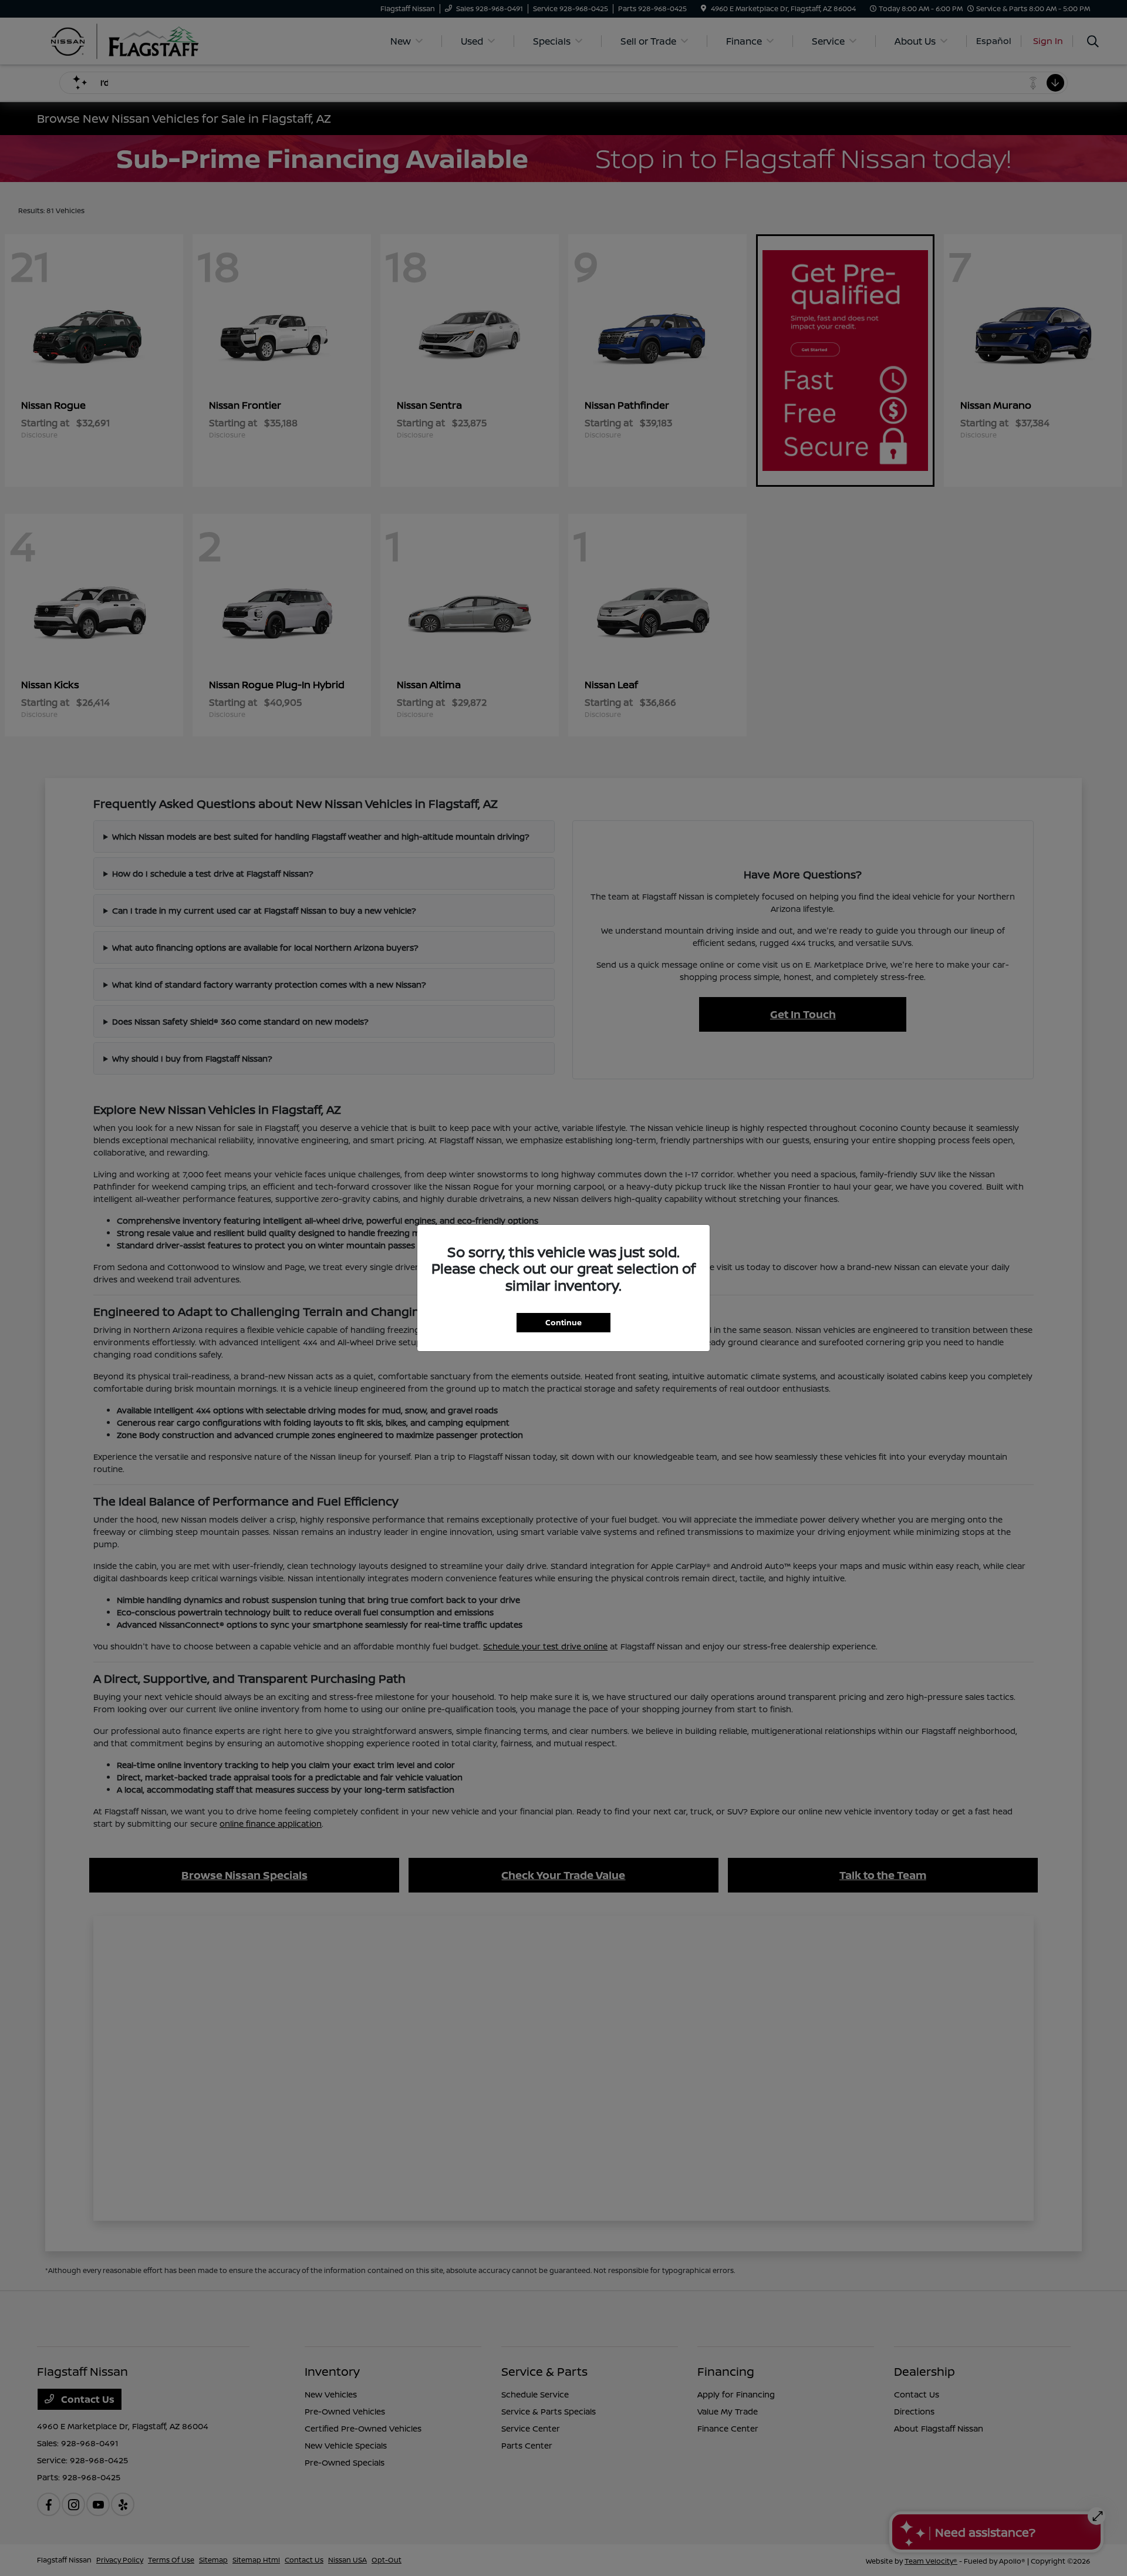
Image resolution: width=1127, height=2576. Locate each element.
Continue (563, 1322)
